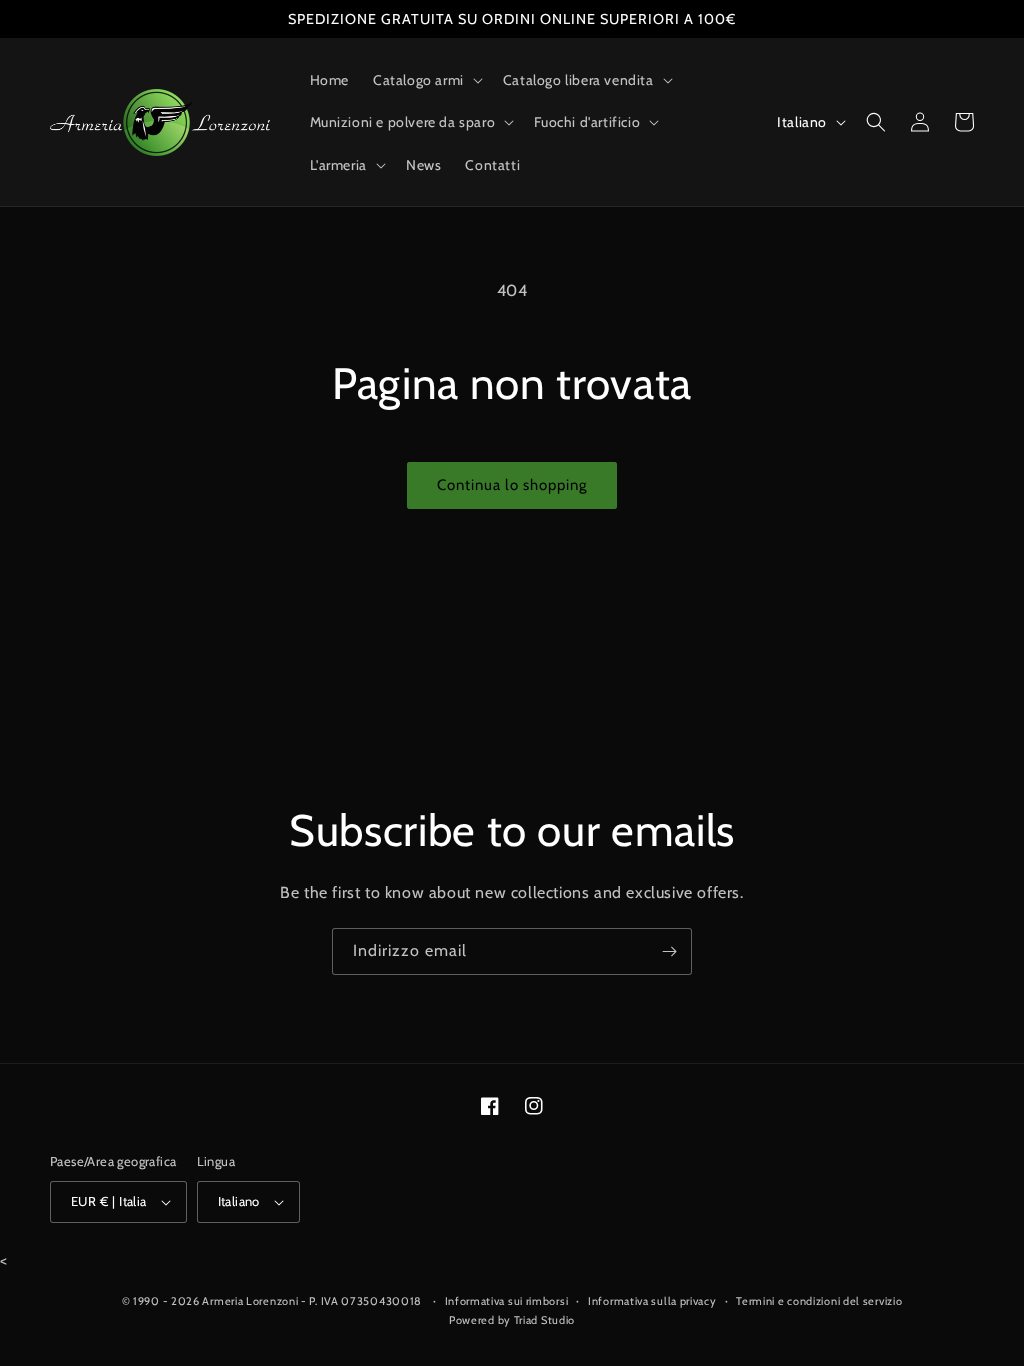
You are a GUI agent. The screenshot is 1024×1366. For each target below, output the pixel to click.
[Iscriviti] (669, 951)
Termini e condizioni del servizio (819, 1301)
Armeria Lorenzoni (250, 1301)
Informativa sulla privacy (652, 1301)
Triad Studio (544, 1320)
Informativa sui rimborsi (507, 1301)
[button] (426, 80)
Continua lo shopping (512, 485)
